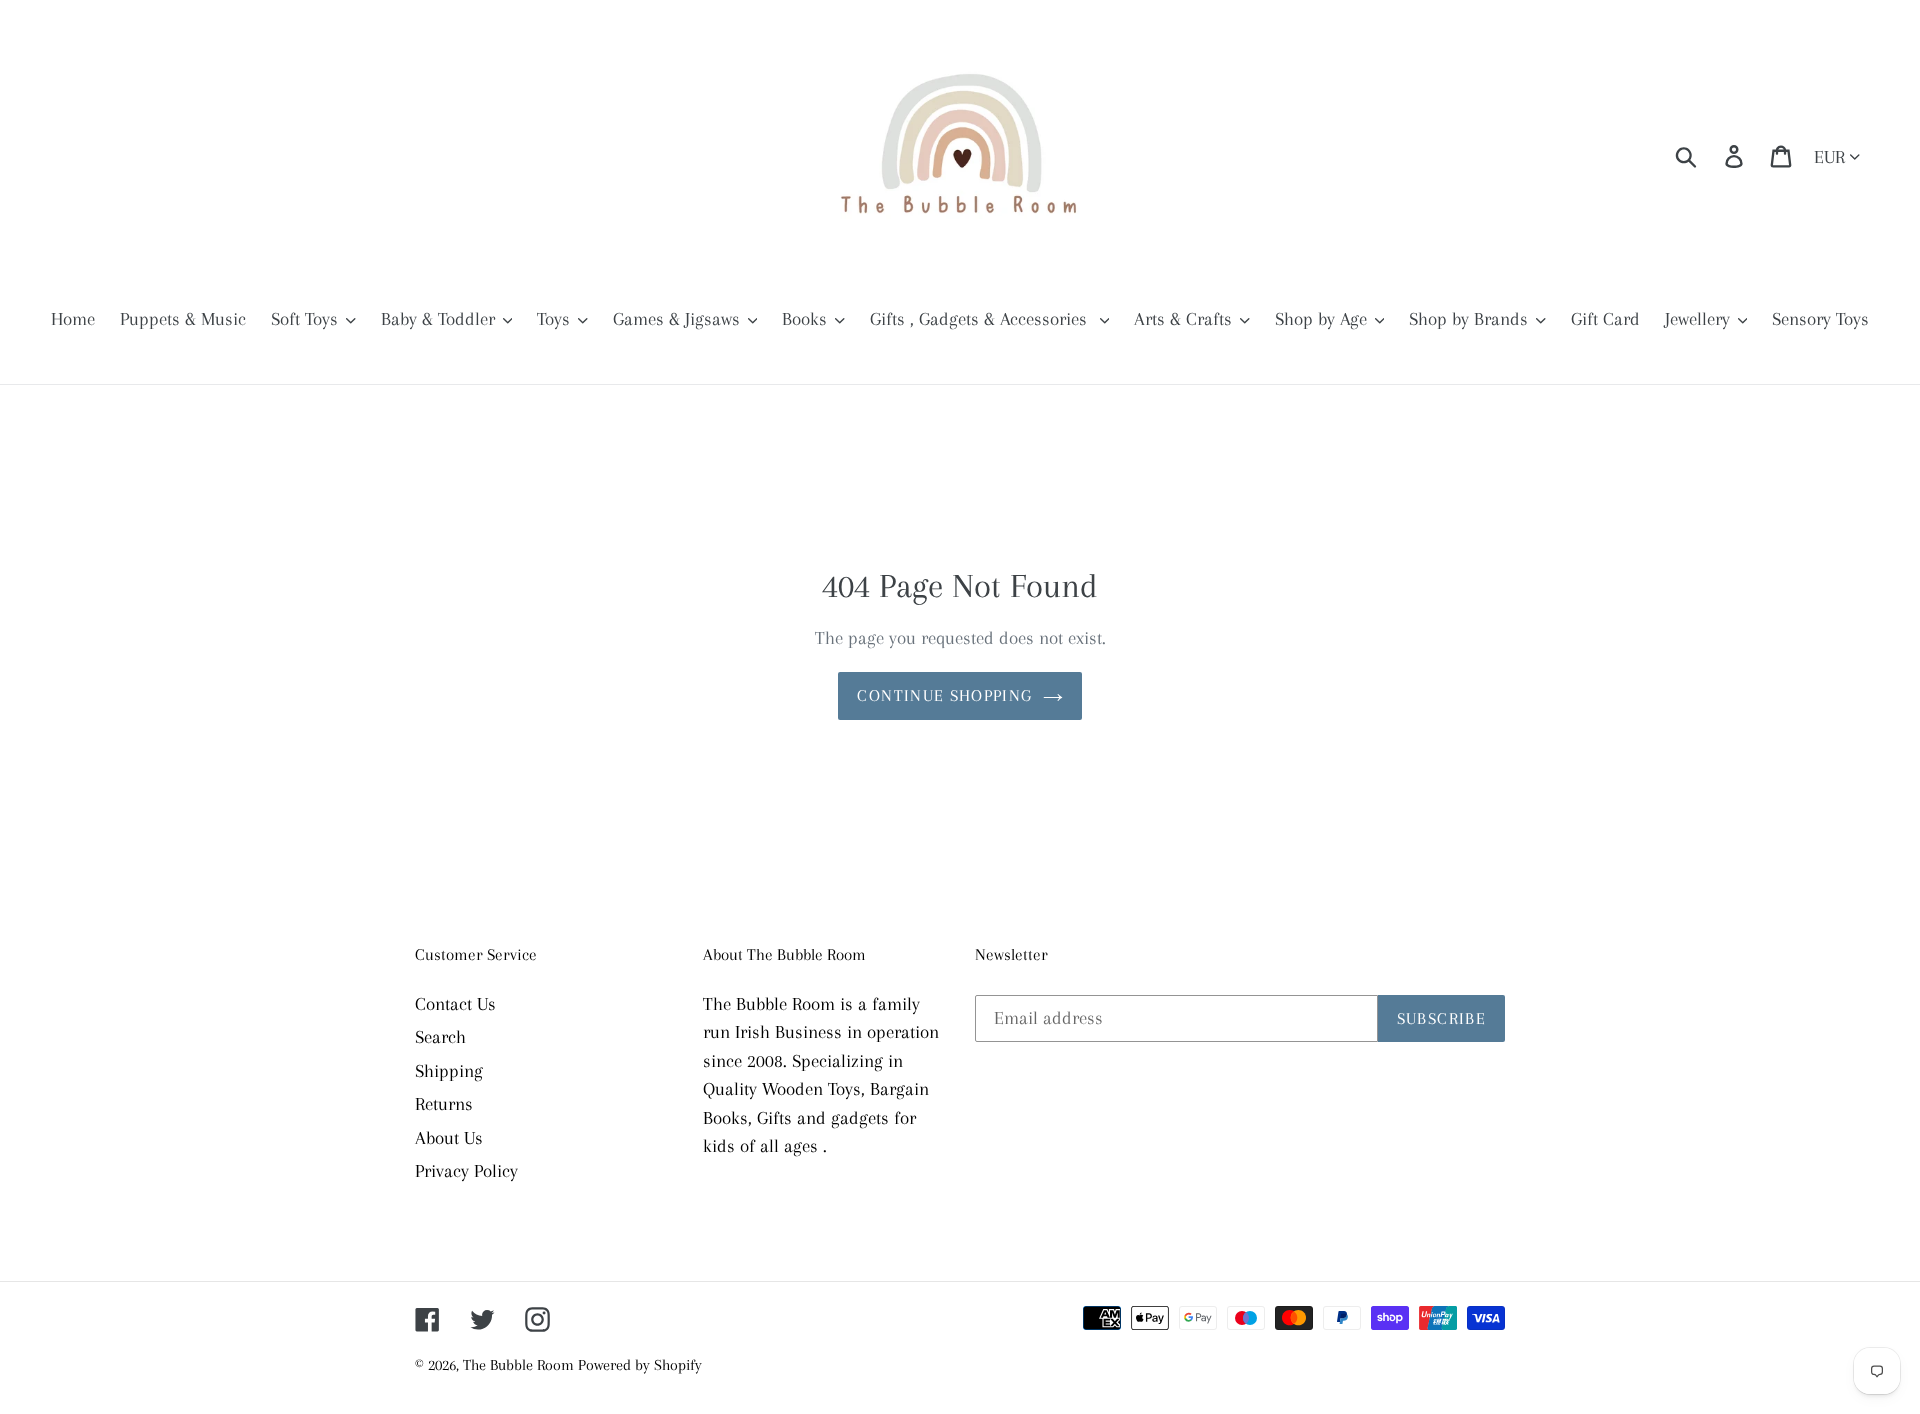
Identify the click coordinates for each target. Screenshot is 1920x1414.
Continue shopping (944, 695)
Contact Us (455, 1004)
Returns (444, 1104)
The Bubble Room (520, 1365)
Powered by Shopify (640, 1365)
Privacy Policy (466, 1171)
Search (440, 1037)
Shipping (449, 1071)
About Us (449, 1138)
